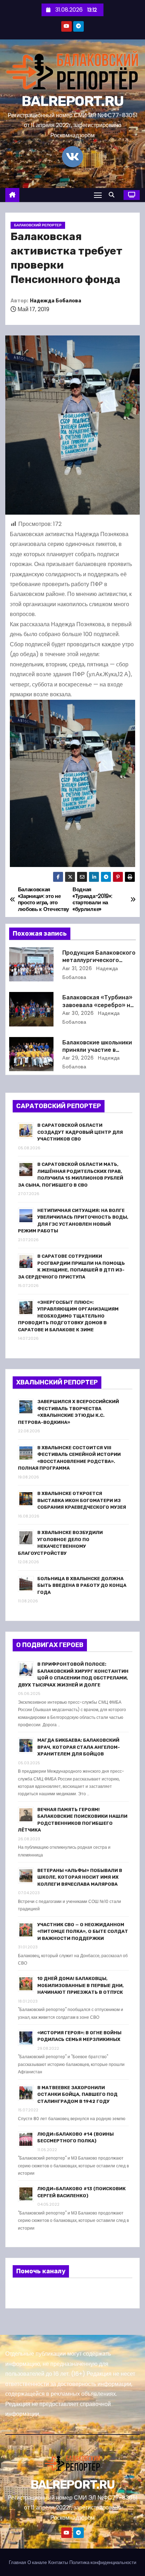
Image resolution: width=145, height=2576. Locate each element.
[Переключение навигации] (98, 195)
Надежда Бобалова (56, 301)
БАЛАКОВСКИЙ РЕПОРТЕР (38, 225)
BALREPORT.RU (73, 101)
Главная (17, 2562)
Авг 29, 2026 (78, 1058)
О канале (37, 2562)
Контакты (58, 2562)
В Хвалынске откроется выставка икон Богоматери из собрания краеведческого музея (82, 1500)
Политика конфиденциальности (103, 2562)
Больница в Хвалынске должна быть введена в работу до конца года (82, 1585)
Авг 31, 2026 (77, 968)
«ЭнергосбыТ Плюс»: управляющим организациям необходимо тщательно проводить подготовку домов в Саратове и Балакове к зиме (68, 1316)
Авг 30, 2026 (78, 1013)
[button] (113, 195)
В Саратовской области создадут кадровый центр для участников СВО (80, 1132)
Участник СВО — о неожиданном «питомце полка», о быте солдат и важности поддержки (83, 1931)
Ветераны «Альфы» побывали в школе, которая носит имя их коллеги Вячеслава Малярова (80, 1877)
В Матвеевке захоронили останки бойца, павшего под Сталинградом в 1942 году (77, 2094)
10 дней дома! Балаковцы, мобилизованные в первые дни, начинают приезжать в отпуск (81, 1985)
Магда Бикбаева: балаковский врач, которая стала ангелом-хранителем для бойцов (79, 1747)
